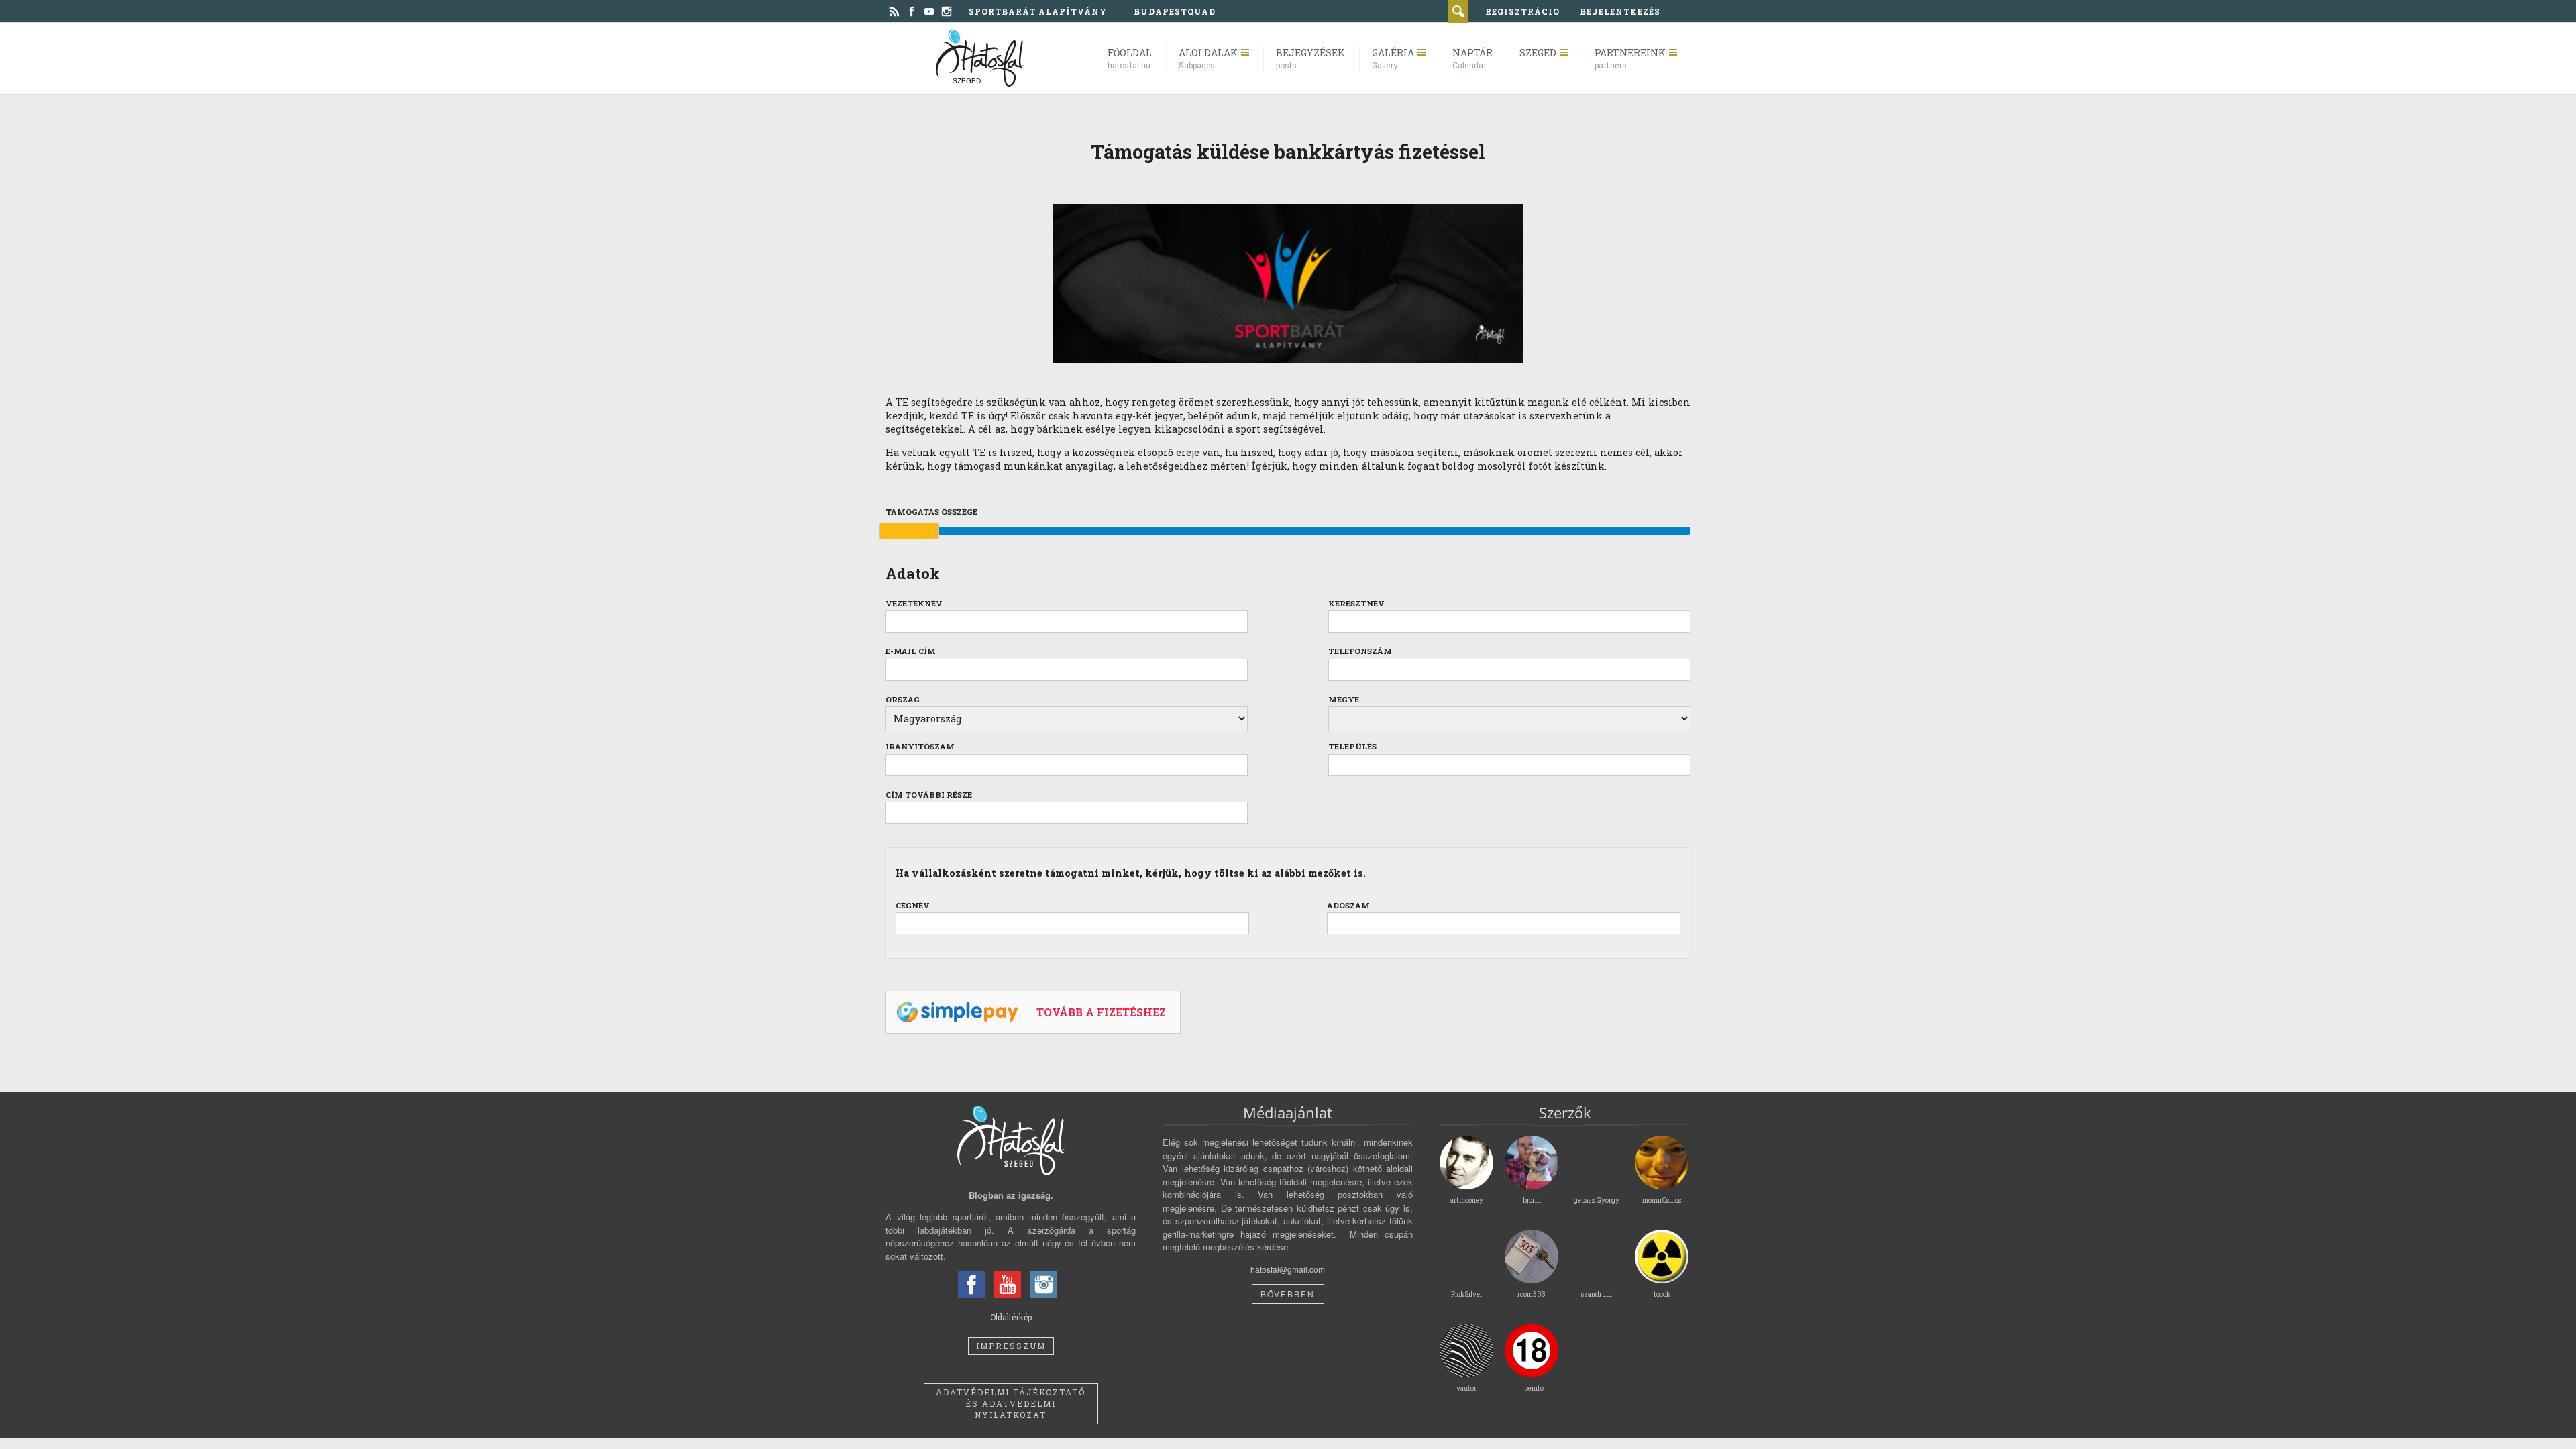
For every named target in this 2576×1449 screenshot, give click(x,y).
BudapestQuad (1175, 11)
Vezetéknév (914, 603)
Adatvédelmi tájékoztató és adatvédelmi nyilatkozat (1011, 1403)
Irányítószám (920, 746)
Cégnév (913, 905)
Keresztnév (1356, 603)
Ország (903, 699)
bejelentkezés (1620, 11)
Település (1352, 746)
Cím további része (929, 795)
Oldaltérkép (1011, 1317)
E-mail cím (911, 651)
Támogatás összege (931, 512)
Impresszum (1011, 1346)
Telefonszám (1360, 651)
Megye (1344, 699)
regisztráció (1522, 11)
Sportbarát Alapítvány (1038, 11)
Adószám (1348, 905)
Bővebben (1288, 1294)
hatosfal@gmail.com (1288, 1269)
